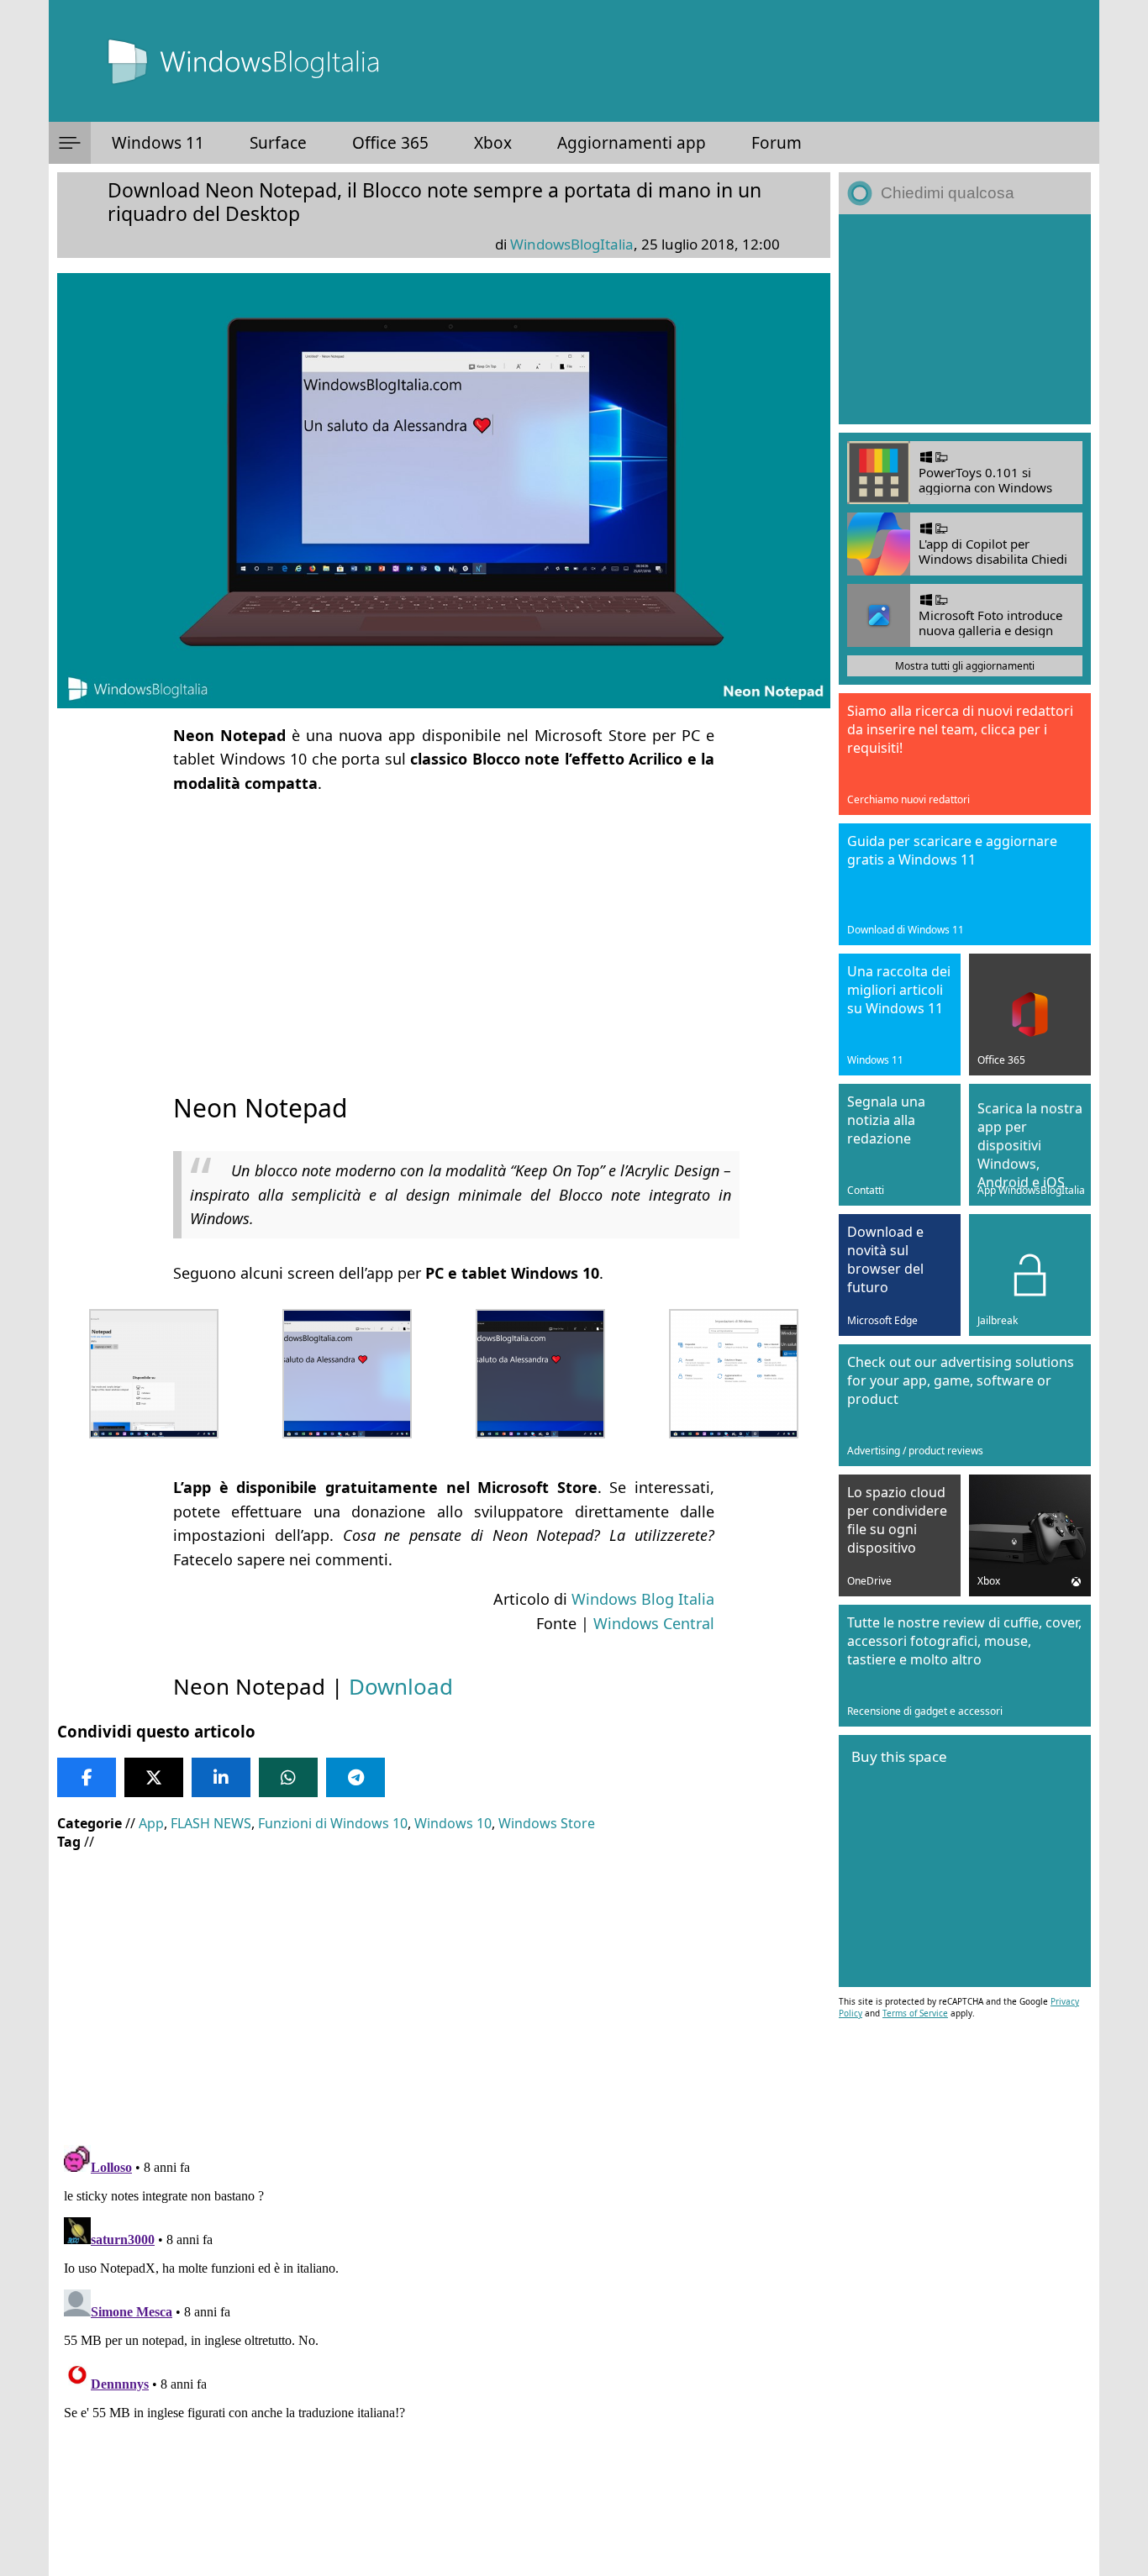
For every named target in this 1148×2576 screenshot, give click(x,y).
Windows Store (547, 1823)
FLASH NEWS (211, 1823)
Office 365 (390, 143)
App (151, 1823)
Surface (278, 143)
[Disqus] (444, 2348)
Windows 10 (453, 1823)
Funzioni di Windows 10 (333, 1823)
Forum (777, 143)
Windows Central (654, 1623)
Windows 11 (158, 143)
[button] (70, 143)
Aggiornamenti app (632, 143)
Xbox (493, 143)
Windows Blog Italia (643, 1599)
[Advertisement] (444, 928)
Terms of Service (915, 2013)
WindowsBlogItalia (572, 244)
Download (401, 1686)
